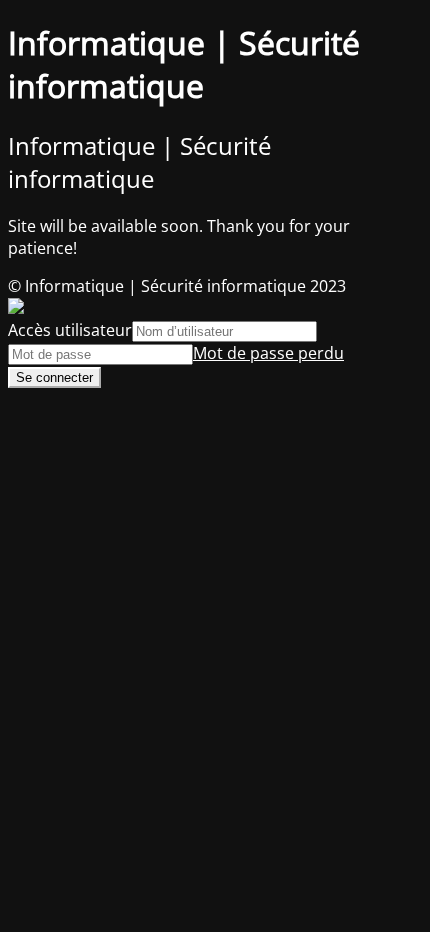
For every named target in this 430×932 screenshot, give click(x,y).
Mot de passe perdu (268, 353)
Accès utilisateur (70, 330)
